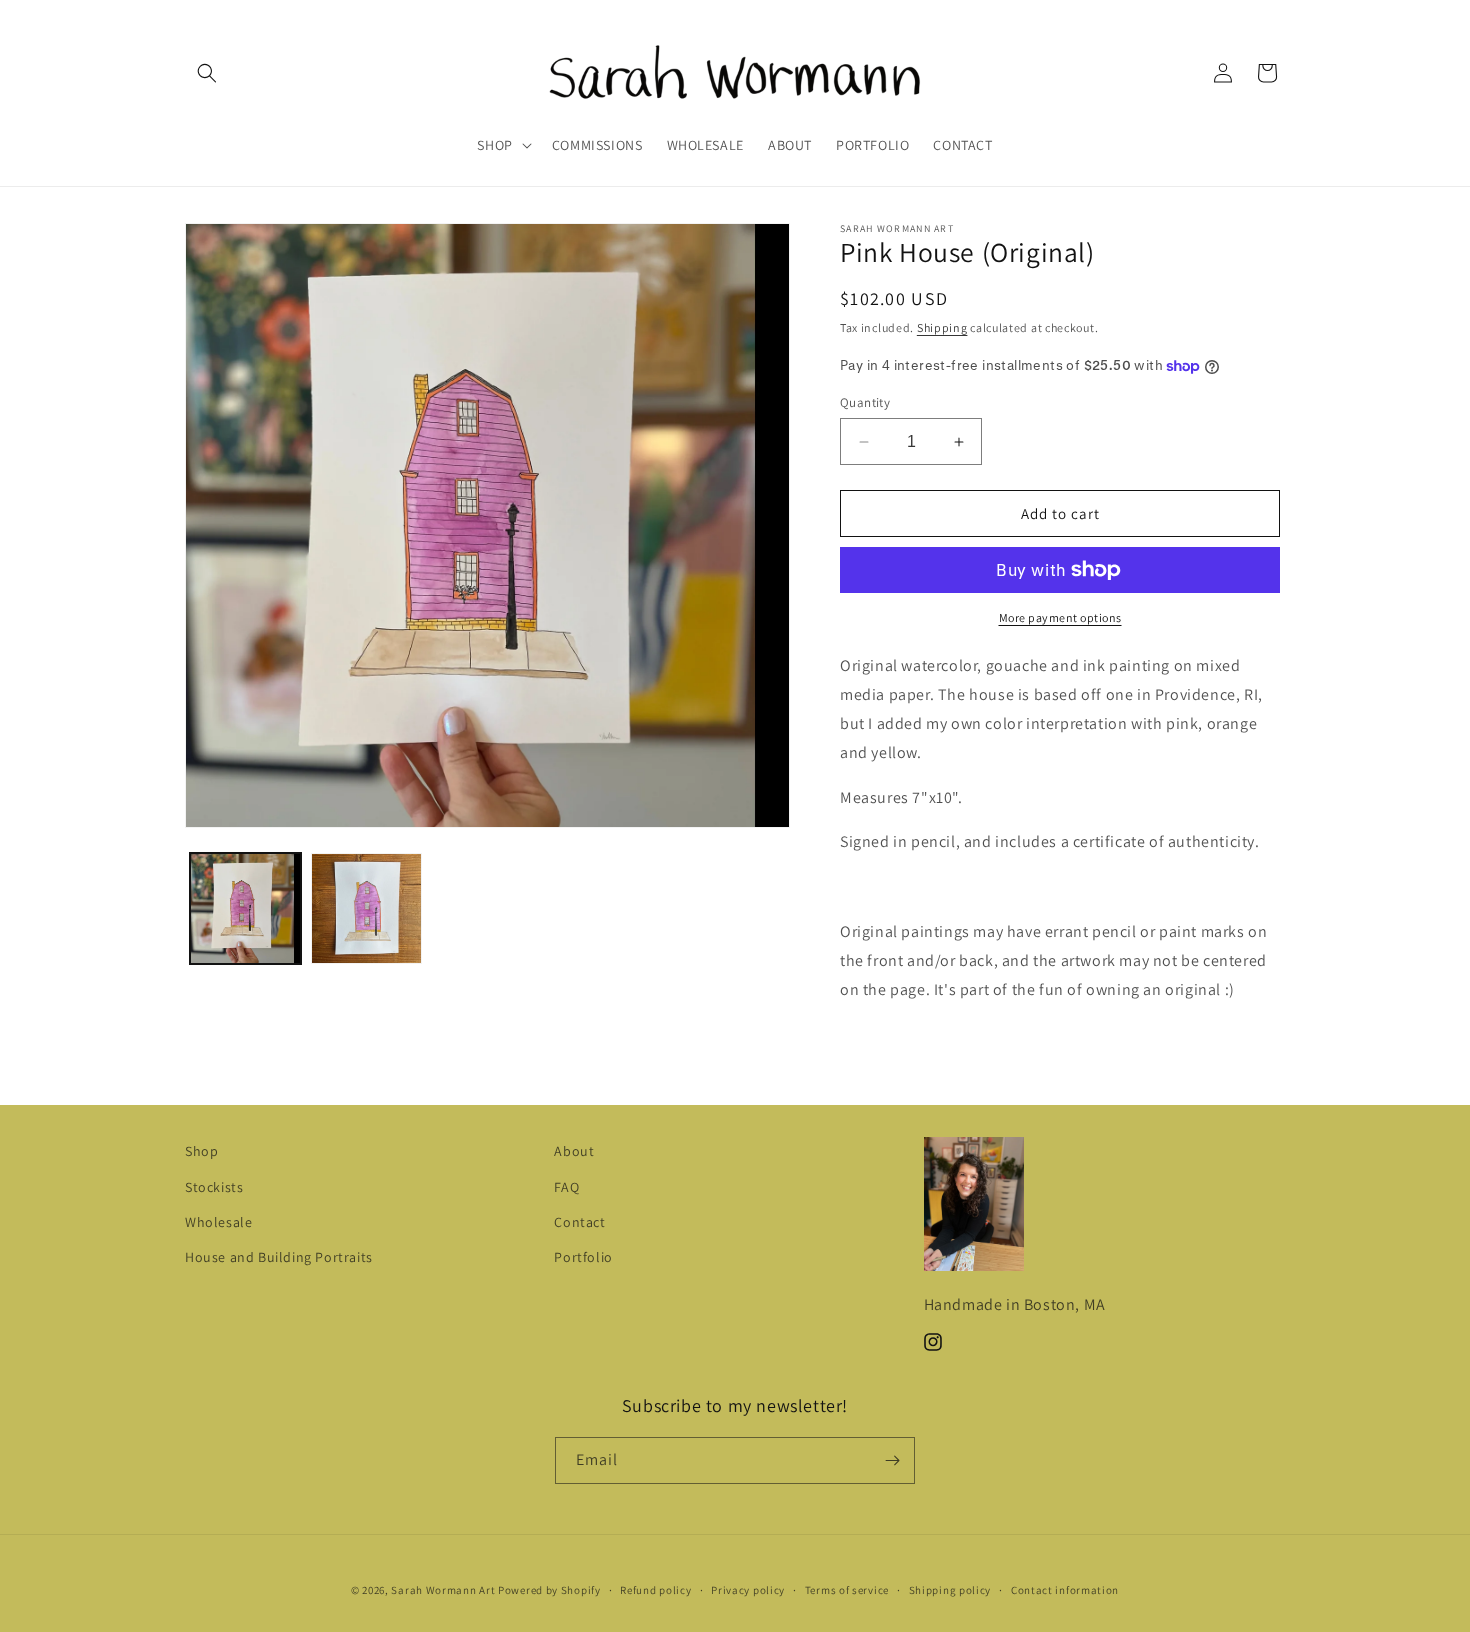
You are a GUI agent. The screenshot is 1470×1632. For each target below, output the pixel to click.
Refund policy (655, 1590)
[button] (207, 73)
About (574, 1151)
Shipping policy (950, 1590)
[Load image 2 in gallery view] (366, 908)
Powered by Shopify (549, 1590)
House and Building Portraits (279, 1257)
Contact (579, 1222)
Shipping (942, 327)
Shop (201, 1151)
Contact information (1065, 1590)
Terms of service (847, 1590)
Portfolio (583, 1257)
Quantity (865, 402)
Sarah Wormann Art (443, 1590)
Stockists (214, 1187)
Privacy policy (748, 1590)
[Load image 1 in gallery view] (245, 908)
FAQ (566, 1187)
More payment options (1060, 617)
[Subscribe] (892, 1460)
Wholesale (218, 1222)
